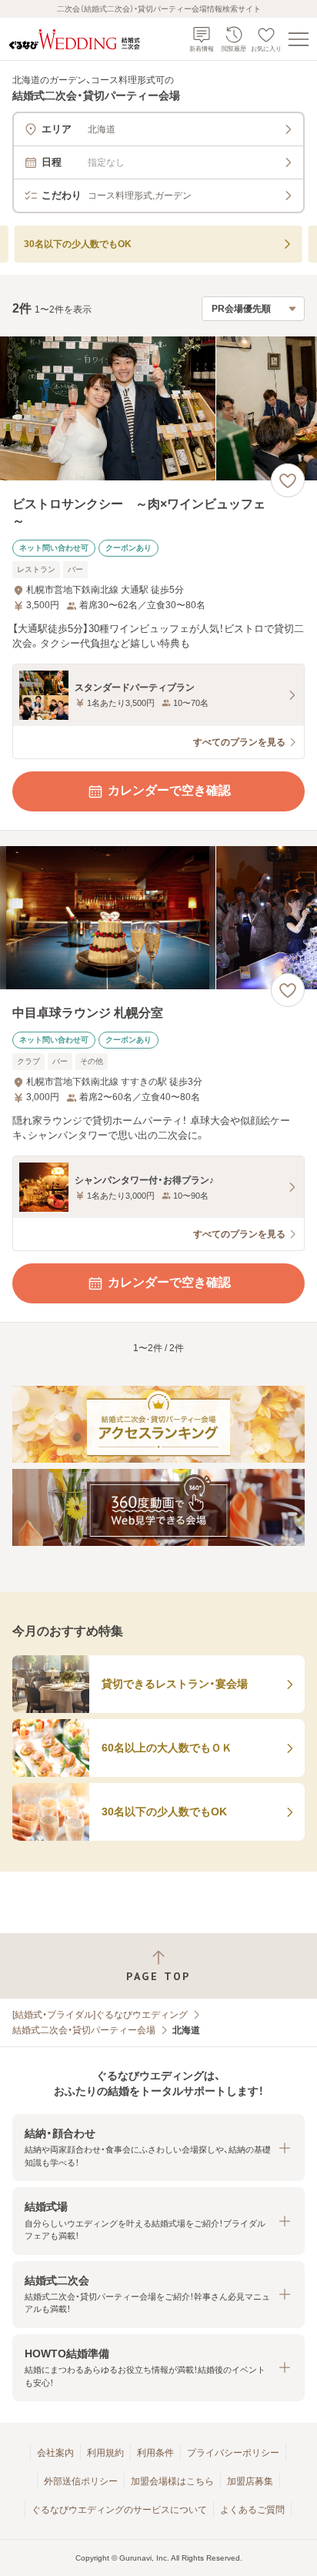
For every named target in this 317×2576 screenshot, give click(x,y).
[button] (158, 2148)
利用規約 (105, 2453)
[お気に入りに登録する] (288, 480)
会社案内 (55, 2453)
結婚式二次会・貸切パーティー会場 (84, 2030)
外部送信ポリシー (81, 2481)
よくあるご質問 (252, 2510)
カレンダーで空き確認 (169, 790)
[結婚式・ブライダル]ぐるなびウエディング (100, 2015)
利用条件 (155, 2453)
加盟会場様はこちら (172, 2481)
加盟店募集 (250, 2481)
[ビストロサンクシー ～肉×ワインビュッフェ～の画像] (158, 408)
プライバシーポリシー (233, 2453)
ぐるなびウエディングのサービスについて (119, 2510)
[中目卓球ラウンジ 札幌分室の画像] (158, 918)
